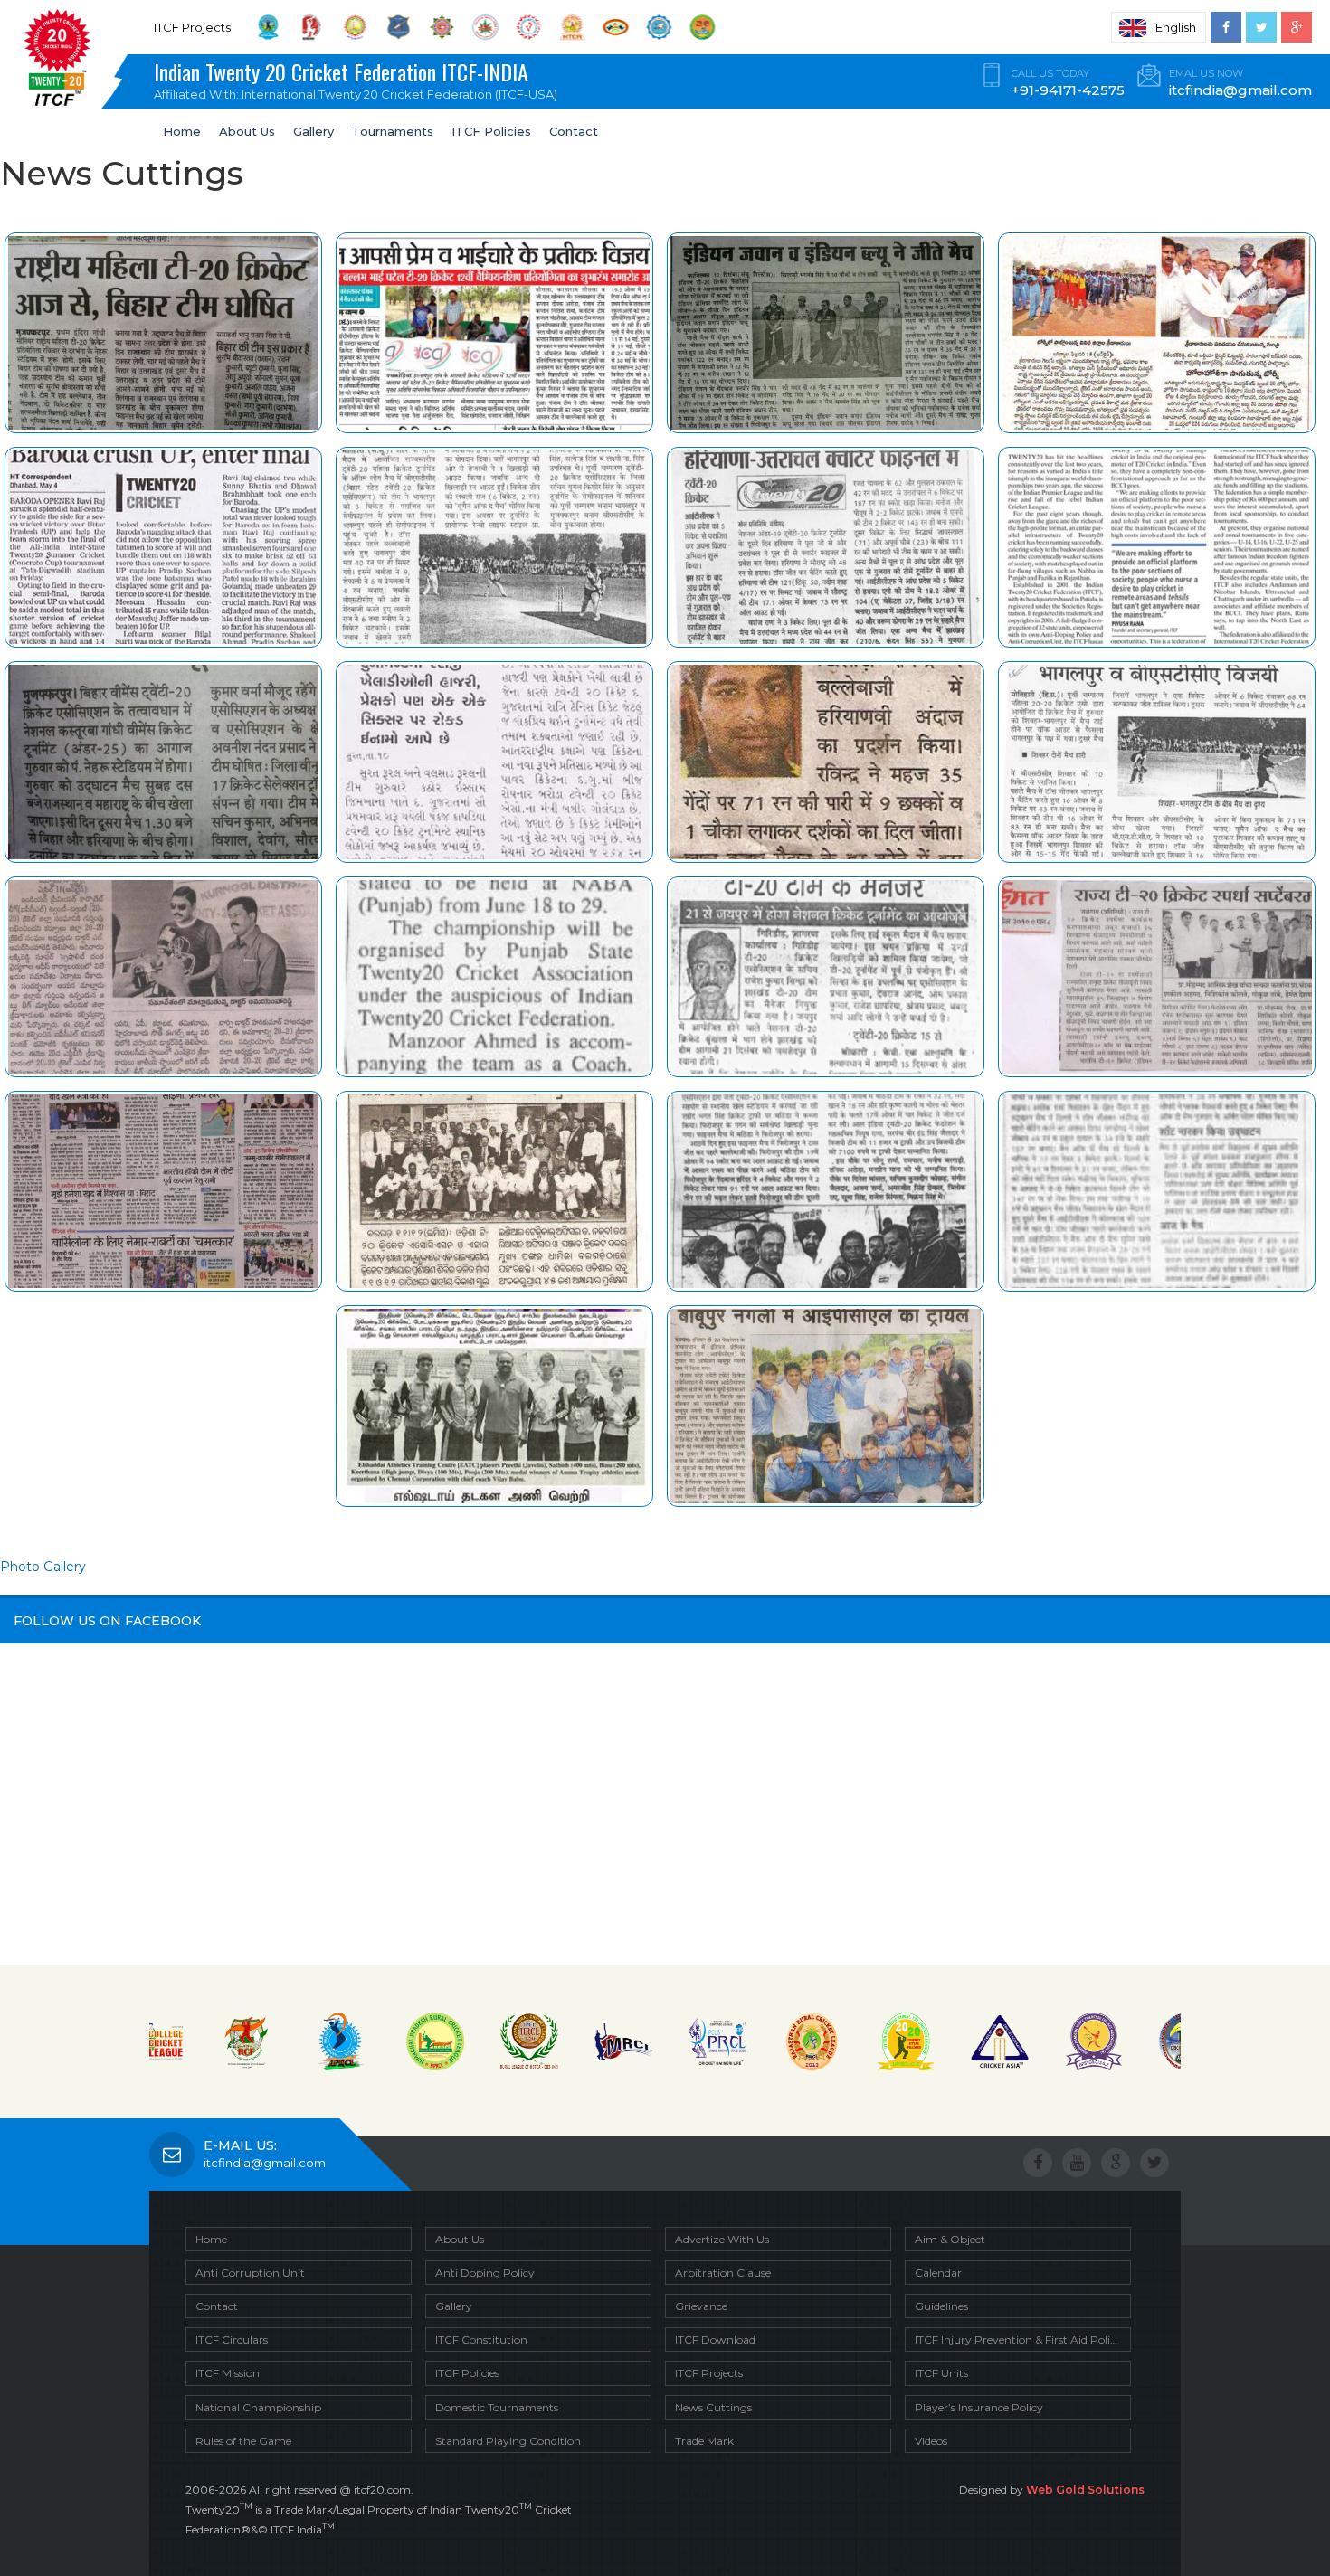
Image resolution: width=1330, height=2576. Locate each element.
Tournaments (393, 131)
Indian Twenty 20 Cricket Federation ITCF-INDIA (356, 78)
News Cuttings (713, 2407)
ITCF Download (715, 2339)
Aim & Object (950, 2239)
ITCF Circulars (232, 2339)
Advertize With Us (722, 2239)
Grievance (701, 2306)
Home (182, 131)
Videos (931, 2441)
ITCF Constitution (481, 2339)
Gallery (313, 131)
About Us (247, 131)
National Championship (258, 2407)
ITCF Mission (228, 2373)
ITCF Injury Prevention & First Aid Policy (1018, 2339)
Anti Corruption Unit (250, 2273)
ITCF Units (941, 2373)
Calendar (938, 2273)
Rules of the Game (243, 2441)
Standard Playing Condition (508, 2441)
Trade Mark (704, 2441)
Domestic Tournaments (497, 2407)
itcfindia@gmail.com (265, 2163)
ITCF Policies (491, 131)
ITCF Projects (709, 2373)
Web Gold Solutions (1085, 2490)
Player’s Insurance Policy (979, 2407)
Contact (574, 131)
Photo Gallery (43, 1567)
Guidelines (941, 2306)
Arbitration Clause (723, 2273)
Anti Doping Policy (485, 2273)
